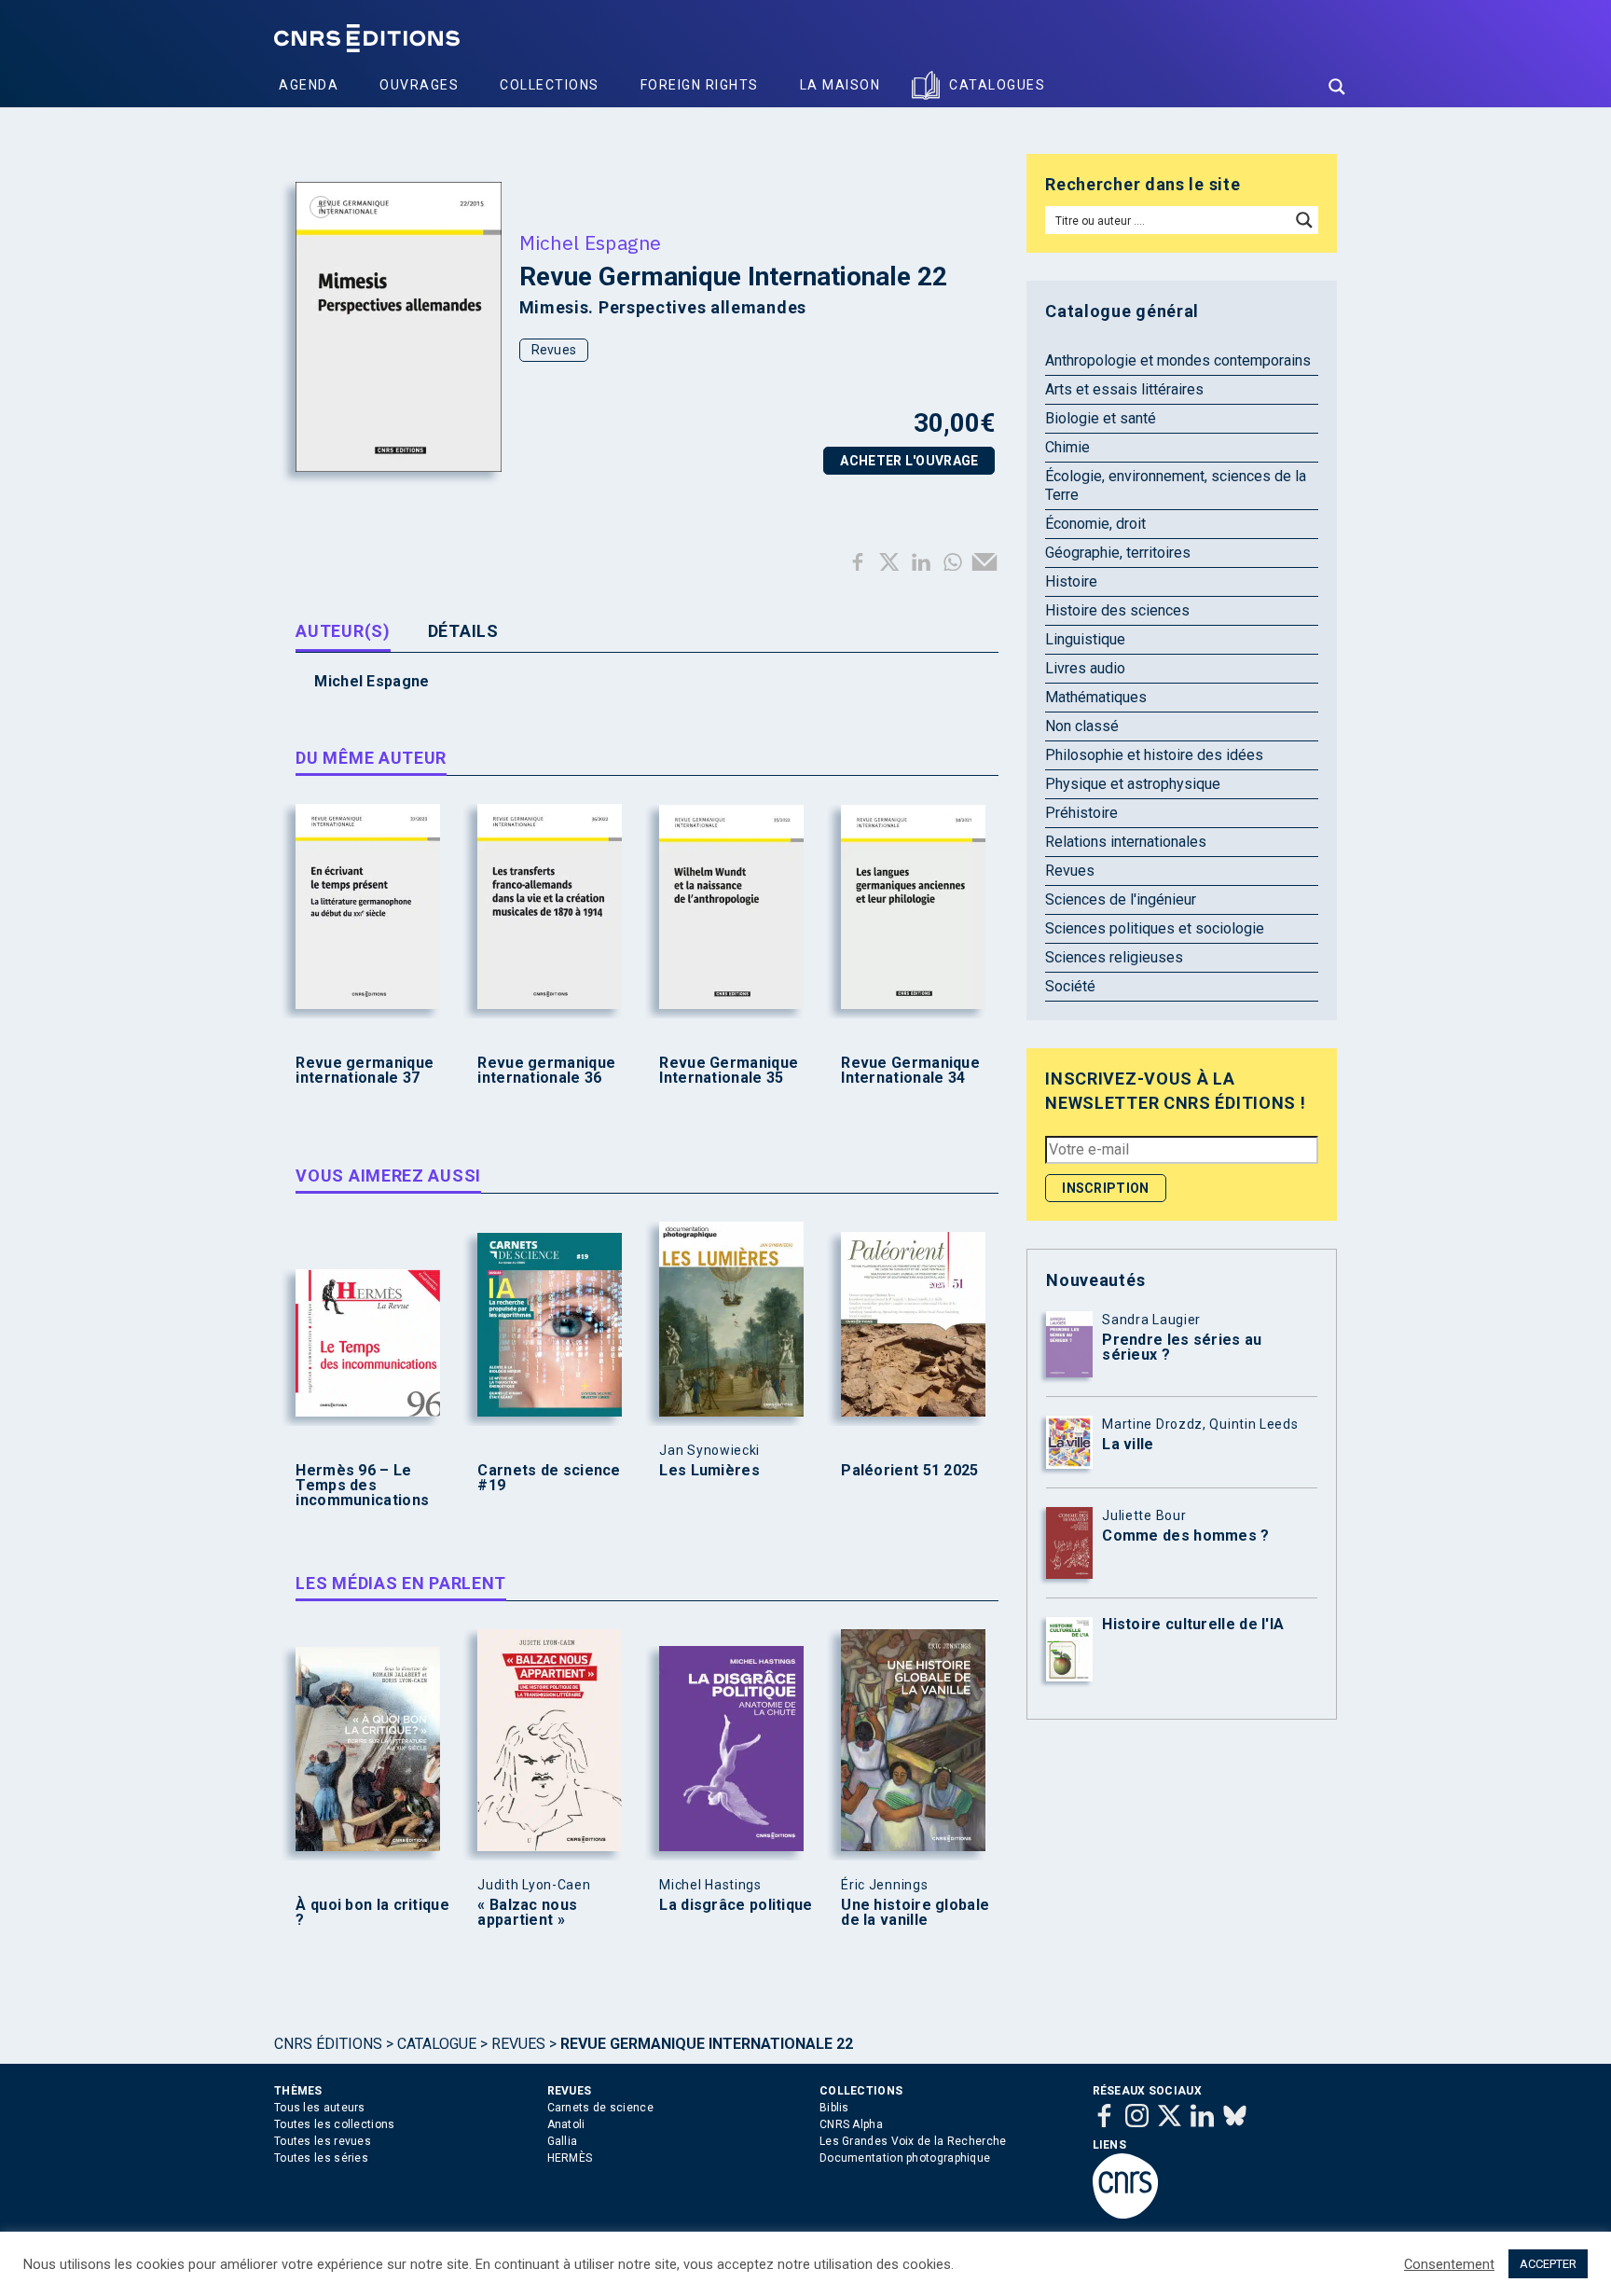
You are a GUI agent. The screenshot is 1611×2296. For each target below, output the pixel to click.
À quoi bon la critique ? (372, 1913)
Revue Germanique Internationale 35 (729, 1071)
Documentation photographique (905, 2158)
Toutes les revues (323, 2141)
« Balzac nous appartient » (527, 1913)
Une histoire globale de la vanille (915, 1913)
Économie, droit (1095, 524)
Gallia (563, 2141)
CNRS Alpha (851, 2124)
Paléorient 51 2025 (909, 1471)
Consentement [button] (1449, 2264)
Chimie (1067, 447)
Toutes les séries (321, 2158)
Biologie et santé (1101, 418)
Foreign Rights (700, 85)
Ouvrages (419, 85)
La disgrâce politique (736, 1905)
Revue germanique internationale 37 (365, 1071)
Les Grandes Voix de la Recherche (913, 2141)
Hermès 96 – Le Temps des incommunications (362, 1486)
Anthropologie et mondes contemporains (1178, 360)
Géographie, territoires (1118, 553)
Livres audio (1085, 668)
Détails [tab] (463, 631)
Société (1070, 986)
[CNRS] (1125, 2215)
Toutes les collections (335, 2124)
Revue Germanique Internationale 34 (910, 1071)
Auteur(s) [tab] (343, 631)
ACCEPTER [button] (1548, 2264)
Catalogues (997, 85)
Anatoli (566, 2124)
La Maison (840, 85)
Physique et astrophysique (1133, 784)
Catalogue (437, 2044)
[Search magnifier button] (1337, 87)
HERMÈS (570, 2158)
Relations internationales (1126, 842)
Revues (554, 350)
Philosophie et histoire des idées (1154, 755)
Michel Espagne (591, 242)
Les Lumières (709, 1471)
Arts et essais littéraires (1124, 389)
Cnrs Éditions (328, 2044)
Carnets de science (600, 2108)
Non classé (1082, 726)
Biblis (834, 2108)
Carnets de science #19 (549, 1478)
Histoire (1071, 581)
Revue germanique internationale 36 (546, 1071)
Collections (550, 85)
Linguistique (1085, 639)
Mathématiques (1096, 697)
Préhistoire (1081, 813)
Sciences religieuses (1114, 957)
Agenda (309, 85)
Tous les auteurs (320, 2108)
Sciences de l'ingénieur (1121, 899)
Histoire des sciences (1117, 610)
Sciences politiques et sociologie (1155, 928)
